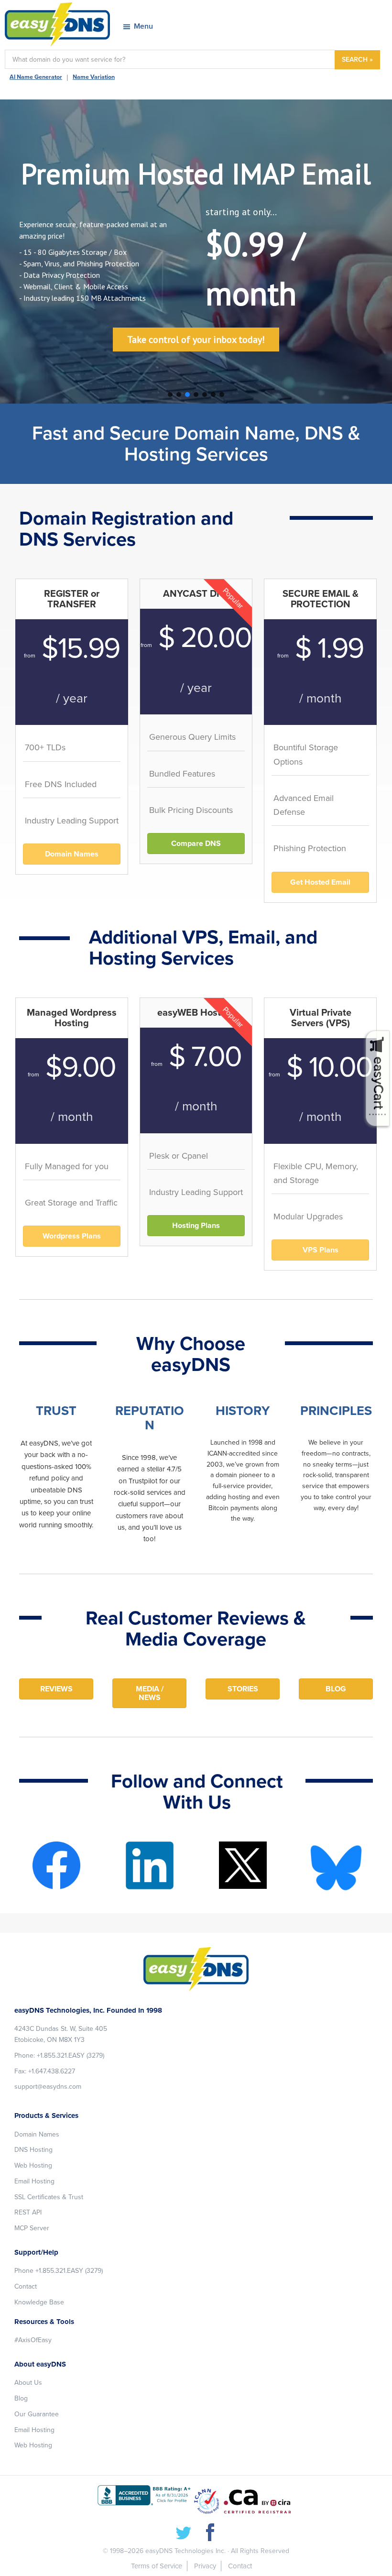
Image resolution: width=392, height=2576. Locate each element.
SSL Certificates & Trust (49, 2197)
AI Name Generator (36, 77)
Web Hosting (33, 2165)
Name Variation (94, 77)
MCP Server (32, 2228)
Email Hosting (34, 2181)
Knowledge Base (39, 2302)
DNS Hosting (33, 2150)
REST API (28, 2212)
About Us (28, 2383)
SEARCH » (357, 60)
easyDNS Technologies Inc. (185, 2551)
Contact (26, 2286)
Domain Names (37, 2134)
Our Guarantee (37, 2414)
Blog (21, 2398)
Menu (143, 26)
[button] (170, 395)
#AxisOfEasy (33, 2340)
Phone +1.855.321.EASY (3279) (59, 2271)
